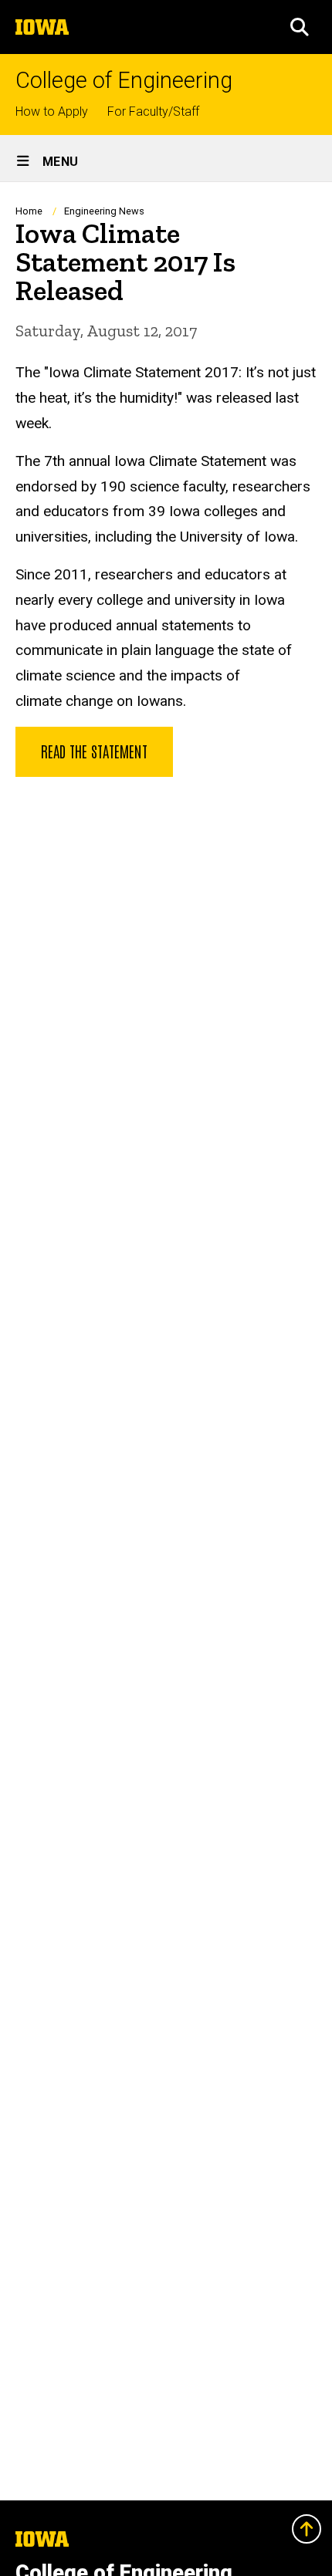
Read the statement (94, 751)
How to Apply (52, 111)
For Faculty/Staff (153, 111)
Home (29, 211)
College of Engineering (124, 81)
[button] (300, 27)
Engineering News (104, 211)
